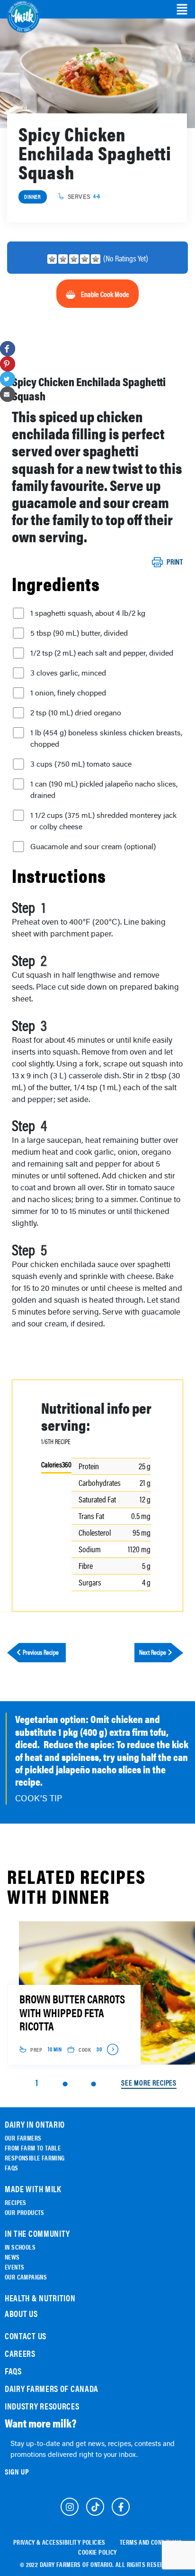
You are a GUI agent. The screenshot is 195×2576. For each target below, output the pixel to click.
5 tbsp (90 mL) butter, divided (79, 633)
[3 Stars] (74, 259)
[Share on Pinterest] (8, 364)
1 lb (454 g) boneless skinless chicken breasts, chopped (106, 738)
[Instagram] (70, 2507)
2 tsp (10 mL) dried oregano (76, 713)
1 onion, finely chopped (68, 693)
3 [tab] (93, 2084)
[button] (182, 9)
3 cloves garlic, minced (68, 673)
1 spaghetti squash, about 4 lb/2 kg (88, 613)
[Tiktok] (95, 2507)
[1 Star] (52, 259)
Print (175, 562)
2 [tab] (65, 2084)
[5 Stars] (96, 259)
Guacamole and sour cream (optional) (93, 846)
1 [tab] (37, 2082)
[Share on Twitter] (8, 379)
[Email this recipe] (8, 394)
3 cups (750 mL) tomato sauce (81, 764)
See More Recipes (149, 2083)
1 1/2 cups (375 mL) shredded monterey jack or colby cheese (103, 821)
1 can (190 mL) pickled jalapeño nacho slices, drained (104, 789)
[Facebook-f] (121, 2507)
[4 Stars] (85, 259)
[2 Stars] (63, 259)
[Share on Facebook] (8, 349)
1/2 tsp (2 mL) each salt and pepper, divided (102, 653)
